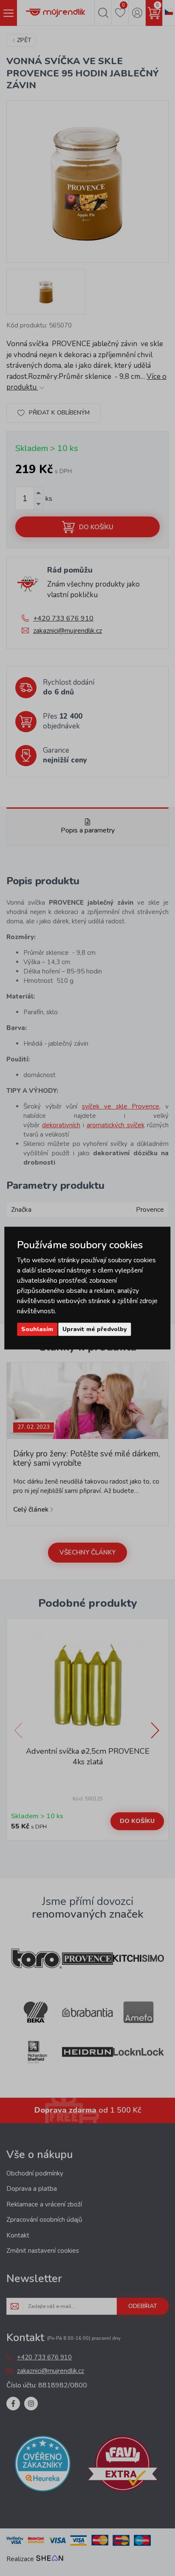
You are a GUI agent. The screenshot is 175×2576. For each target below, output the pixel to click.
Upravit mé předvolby (95, 1329)
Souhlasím (37, 1329)
